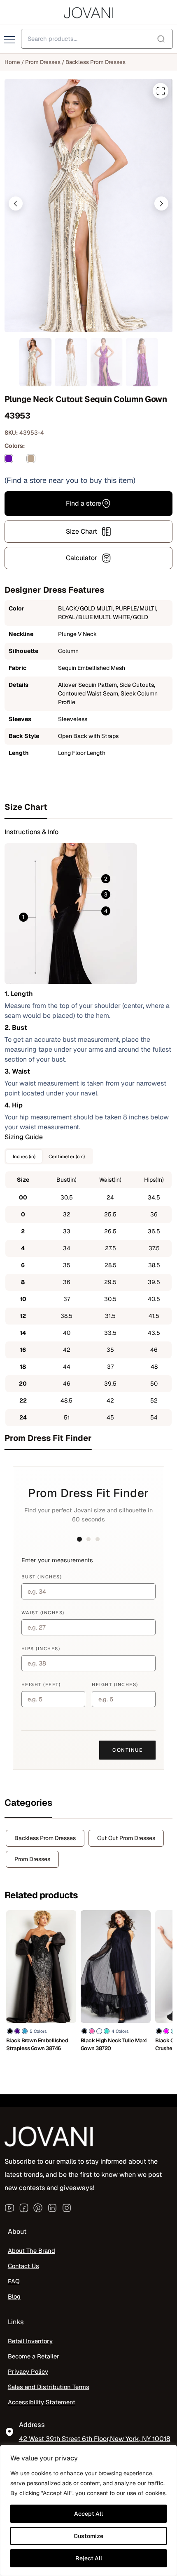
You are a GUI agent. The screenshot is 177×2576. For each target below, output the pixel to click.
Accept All (88, 2514)
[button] (16, 203)
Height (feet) (41, 1684)
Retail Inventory (30, 2341)
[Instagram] (67, 2208)
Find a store (84, 503)
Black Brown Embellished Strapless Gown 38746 (37, 2044)
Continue (127, 1750)
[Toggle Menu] (10, 40)
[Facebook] (24, 2208)
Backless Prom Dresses (95, 62)
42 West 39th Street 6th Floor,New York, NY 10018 (95, 2439)
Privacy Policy (28, 2371)
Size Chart (82, 531)
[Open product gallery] (161, 91)
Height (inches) (115, 1684)
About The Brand (31, 2251)
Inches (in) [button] (24, 1156)
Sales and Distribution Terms (49, 2387)
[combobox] (97, 39)
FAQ (14, 2281)
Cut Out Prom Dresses (126, 1838)
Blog (14, 2296)
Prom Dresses (43, 62)
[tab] (89, 807)
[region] (88, 2510)
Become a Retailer (34, 2356)
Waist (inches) (43, 1613)
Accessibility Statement (42, 2402)
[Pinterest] (38, 2208)
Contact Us (23, 2266)
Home (12, 62)
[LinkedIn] (52, 2208)
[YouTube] (9, 2208)
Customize (88, 2536)
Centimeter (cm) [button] (67, 1156)
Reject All (89, 2558)
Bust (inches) (42, 1577)
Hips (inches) (41, 1649)
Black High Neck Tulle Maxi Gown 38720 (114, 2044)
